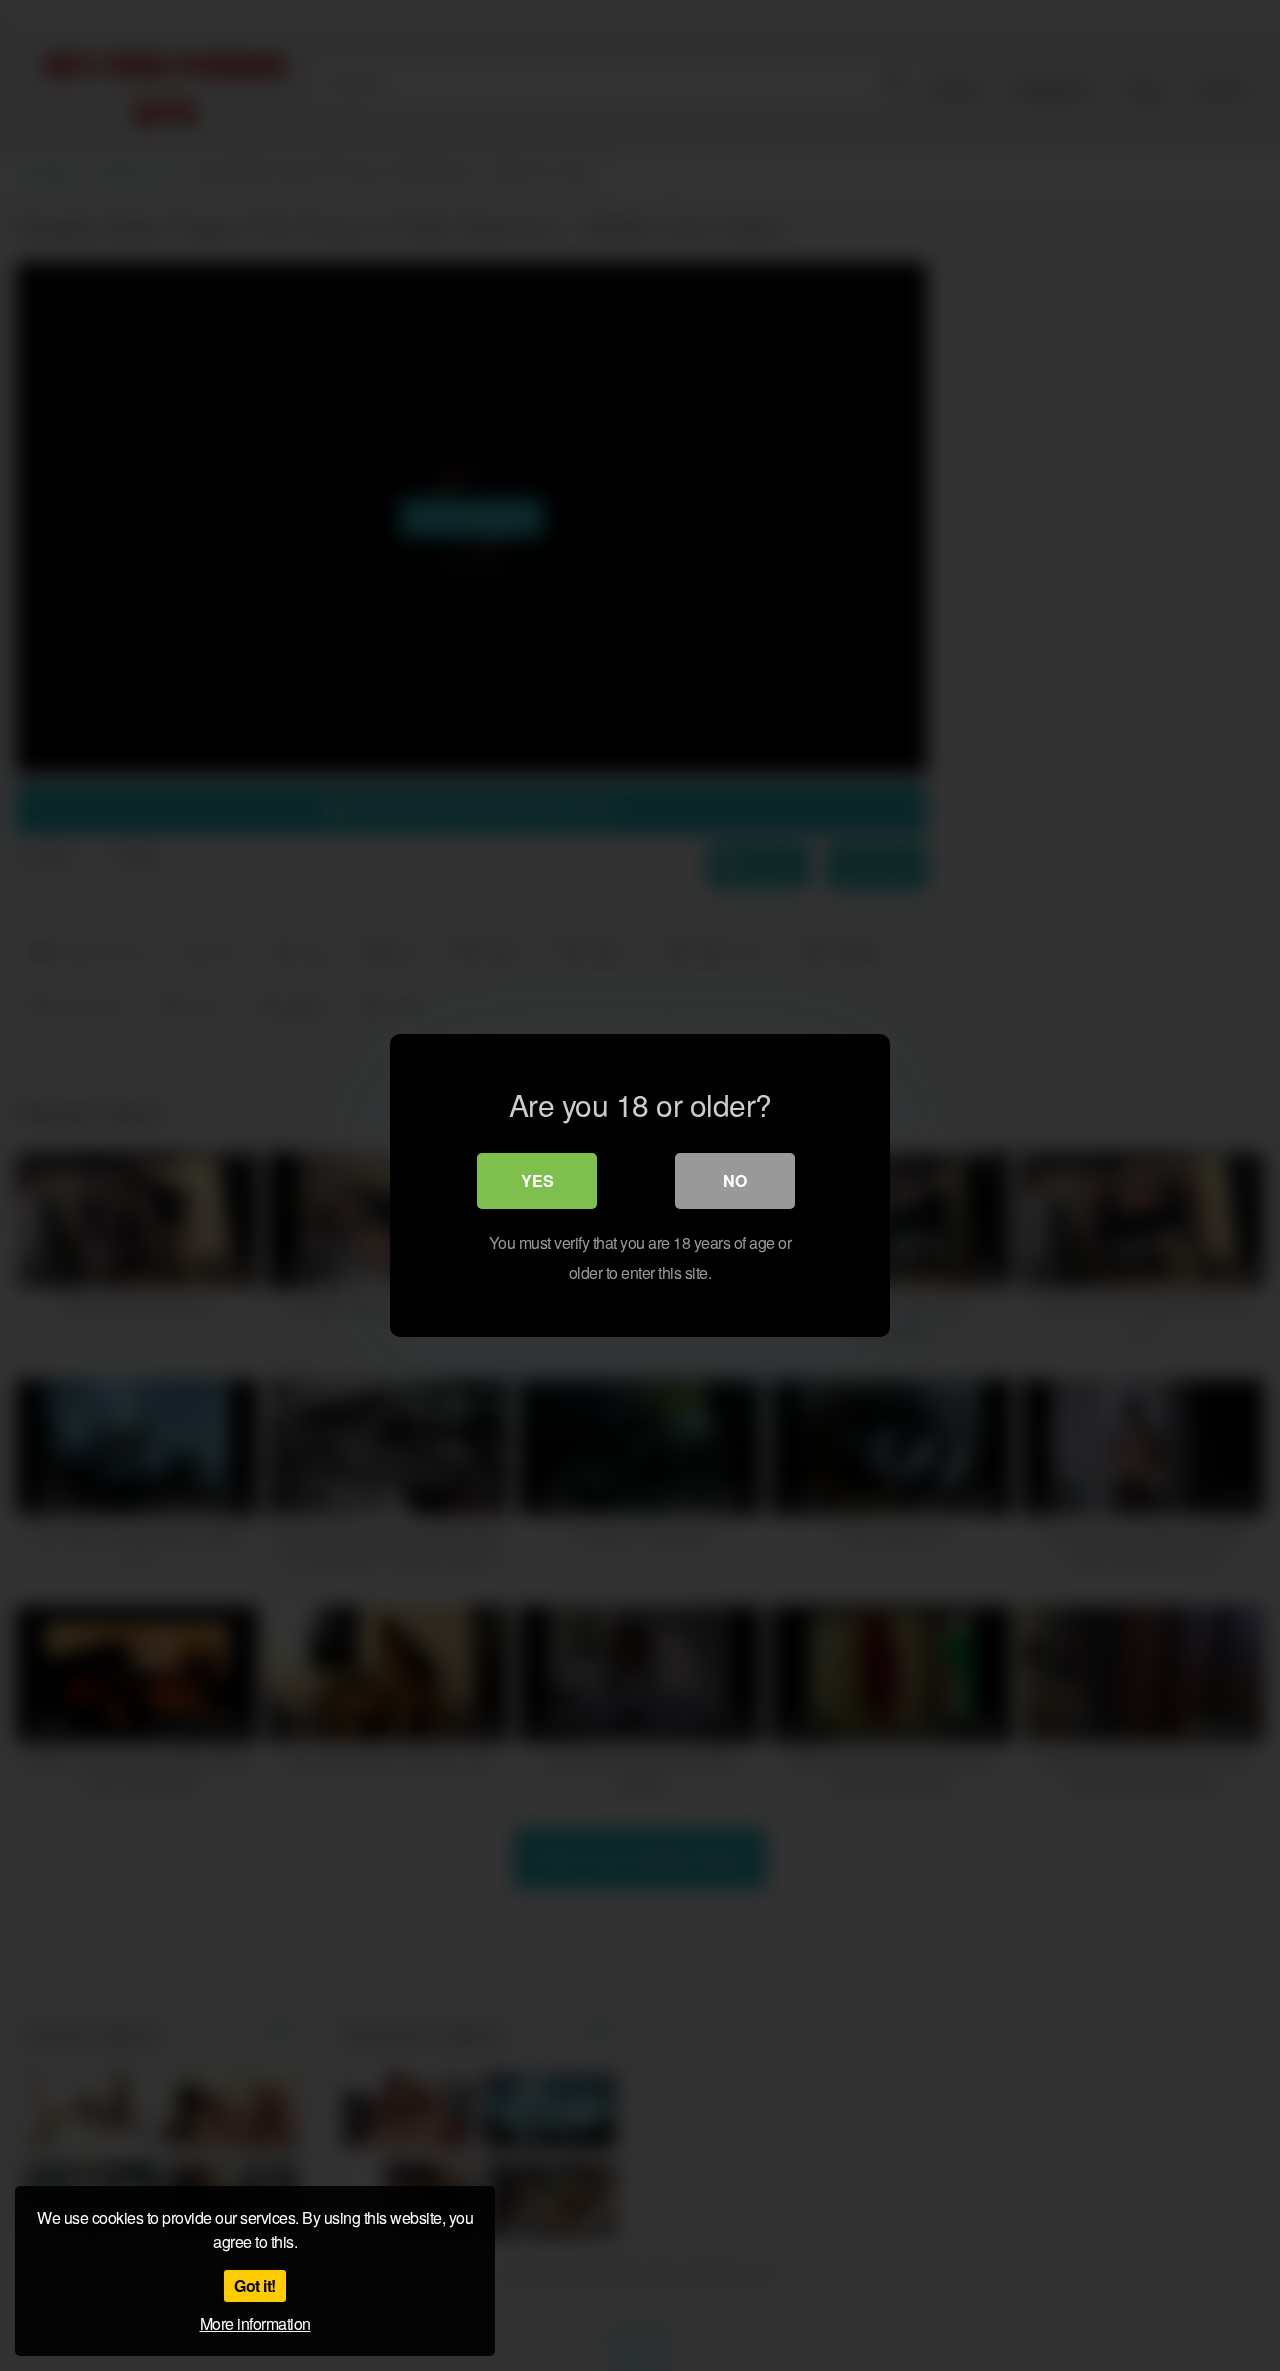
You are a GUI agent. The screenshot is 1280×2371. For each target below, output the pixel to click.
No (735, 1180)
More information (255, 2323)
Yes (537, 1180)
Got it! (255, 2285)
